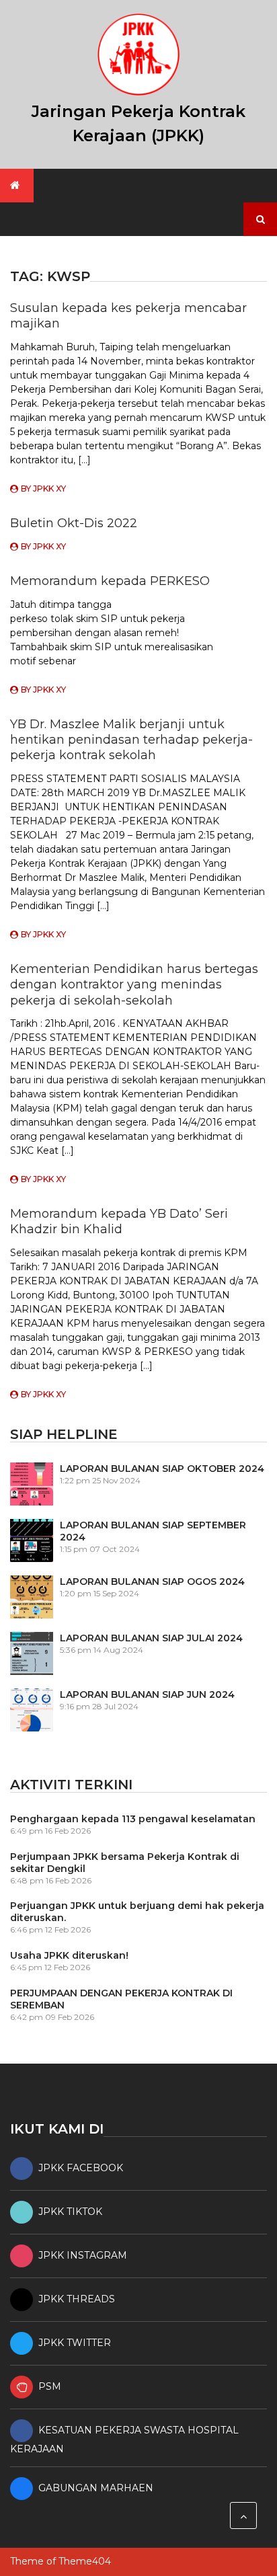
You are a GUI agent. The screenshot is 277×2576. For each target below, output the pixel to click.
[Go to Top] (243, 2515)
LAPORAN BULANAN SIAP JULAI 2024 (151, 1638)
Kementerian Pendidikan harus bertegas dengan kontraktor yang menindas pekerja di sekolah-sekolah (134, 985)
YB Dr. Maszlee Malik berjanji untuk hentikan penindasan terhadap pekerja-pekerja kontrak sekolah (131, 740)
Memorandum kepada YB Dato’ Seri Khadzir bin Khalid (119, 1221)
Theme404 (85, 2561)
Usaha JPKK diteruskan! (69, 1955)
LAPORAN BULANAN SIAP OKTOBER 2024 (162, 1469)
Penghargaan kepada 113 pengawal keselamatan (133, 1819)
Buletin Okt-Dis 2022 (74, 523)
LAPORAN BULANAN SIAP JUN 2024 (147, 1694)
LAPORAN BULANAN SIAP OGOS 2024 (152, 1582)
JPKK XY (49, 489)
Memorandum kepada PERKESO (110, 581)
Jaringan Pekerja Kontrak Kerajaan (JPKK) (138, 123)
